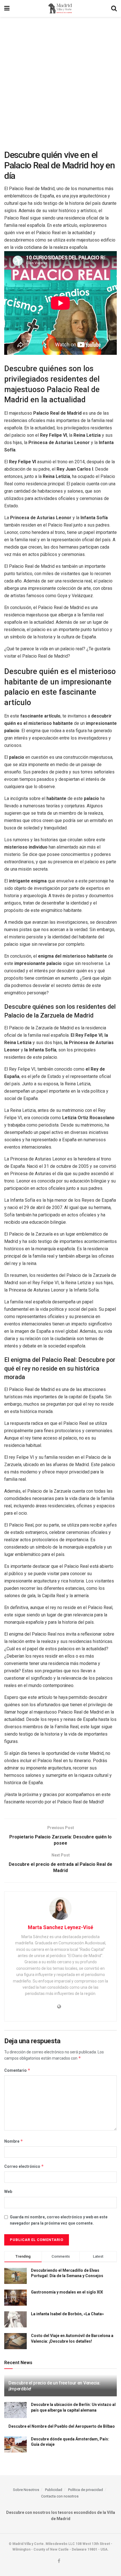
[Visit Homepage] (60, 8)
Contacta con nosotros (60, 2496)
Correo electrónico (24, 2166)
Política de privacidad (86, 2490)
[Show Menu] (7, 8)
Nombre (14, 2141)
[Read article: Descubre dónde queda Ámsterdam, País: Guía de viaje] (15, 2445)
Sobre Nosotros (26, 2490)
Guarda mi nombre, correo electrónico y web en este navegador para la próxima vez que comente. (59, 2220)
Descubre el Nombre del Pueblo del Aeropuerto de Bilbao (62, 2426)
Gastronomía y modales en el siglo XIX (67, 2292)
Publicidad (54, 2490)
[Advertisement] (60, 81)
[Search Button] (114, 8)
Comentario (17, 2070)
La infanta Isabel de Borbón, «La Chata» (67, 2314)
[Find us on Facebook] (59, 2561)
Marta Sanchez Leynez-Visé (60, 1927)
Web (8, 2192)
